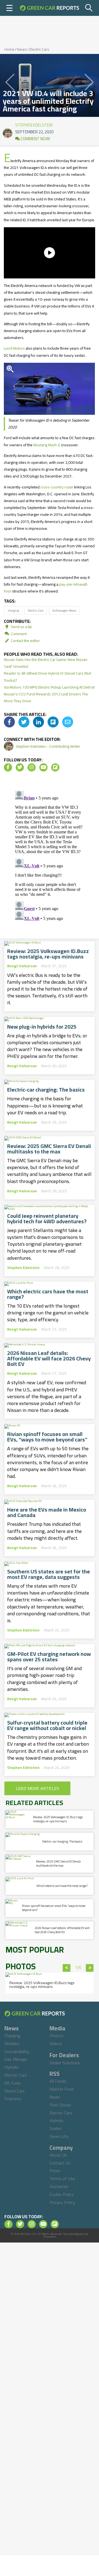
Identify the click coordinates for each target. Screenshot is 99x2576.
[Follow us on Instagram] (32, 767)
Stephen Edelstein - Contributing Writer (48, 746)
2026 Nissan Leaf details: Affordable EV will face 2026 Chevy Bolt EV (49, 1358)
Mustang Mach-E (47, 445)
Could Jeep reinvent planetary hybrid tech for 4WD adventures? (47, 1219)
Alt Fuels (13, 2083)
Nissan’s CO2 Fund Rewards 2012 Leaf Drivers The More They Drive (46, 697)
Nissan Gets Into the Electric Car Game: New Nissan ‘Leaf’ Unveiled (46, 663)
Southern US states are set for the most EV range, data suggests (49, 1574)
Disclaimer (59, 2186)
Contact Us (60, 2163)
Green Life (59, 2136)
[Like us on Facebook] (8, 767)
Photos (57, 2036)
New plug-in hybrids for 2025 (42, 1027)
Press (55, 2171)
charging (13, 610)
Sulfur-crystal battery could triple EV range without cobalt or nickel (47, 1725)
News (22, 49)
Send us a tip (21, 627)
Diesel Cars (15, 2091)
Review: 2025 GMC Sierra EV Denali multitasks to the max (49, 1149)
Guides (56, 2128)
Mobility (12, 2043)
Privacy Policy (62, 2202)
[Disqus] (50, 857)
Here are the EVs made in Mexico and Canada (47, 1512)
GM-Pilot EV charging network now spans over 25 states (49, 1657)
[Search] (89, 8)
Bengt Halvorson (22, 966)
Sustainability (17, 2051)
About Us (58, 2155)
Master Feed (61, 2089)
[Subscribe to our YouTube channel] (43, 767)
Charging (12, 2036)
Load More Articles (37, 1788)
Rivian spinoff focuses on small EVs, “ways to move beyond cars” (47, 1437)
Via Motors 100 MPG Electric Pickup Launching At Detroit (49, 687)
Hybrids (11, 2067)
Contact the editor (25, 641)
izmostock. (50, 2237)
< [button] (67, 1968)
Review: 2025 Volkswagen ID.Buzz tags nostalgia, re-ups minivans (48, 954)
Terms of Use (62, 2178)
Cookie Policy (62, 2194)
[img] (9, 722)
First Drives (60, 2105)
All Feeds (58, 2081)
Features (13, 2099)
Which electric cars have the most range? (48, 1294)
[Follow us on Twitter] (20, 767)
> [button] (90, 1968)
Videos (56, 2043)
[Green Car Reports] (50, 8)
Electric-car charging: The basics (46, 1090)
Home (9, 49)
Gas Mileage (16, 2059)
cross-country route (57, 487)
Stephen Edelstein (34, 124)
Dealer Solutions (65, 2063)
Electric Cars (39, 49)
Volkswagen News (64, 610)
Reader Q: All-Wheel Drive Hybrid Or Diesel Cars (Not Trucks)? (47, 677)
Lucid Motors (14, 348)
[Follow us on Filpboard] (55, 767)
